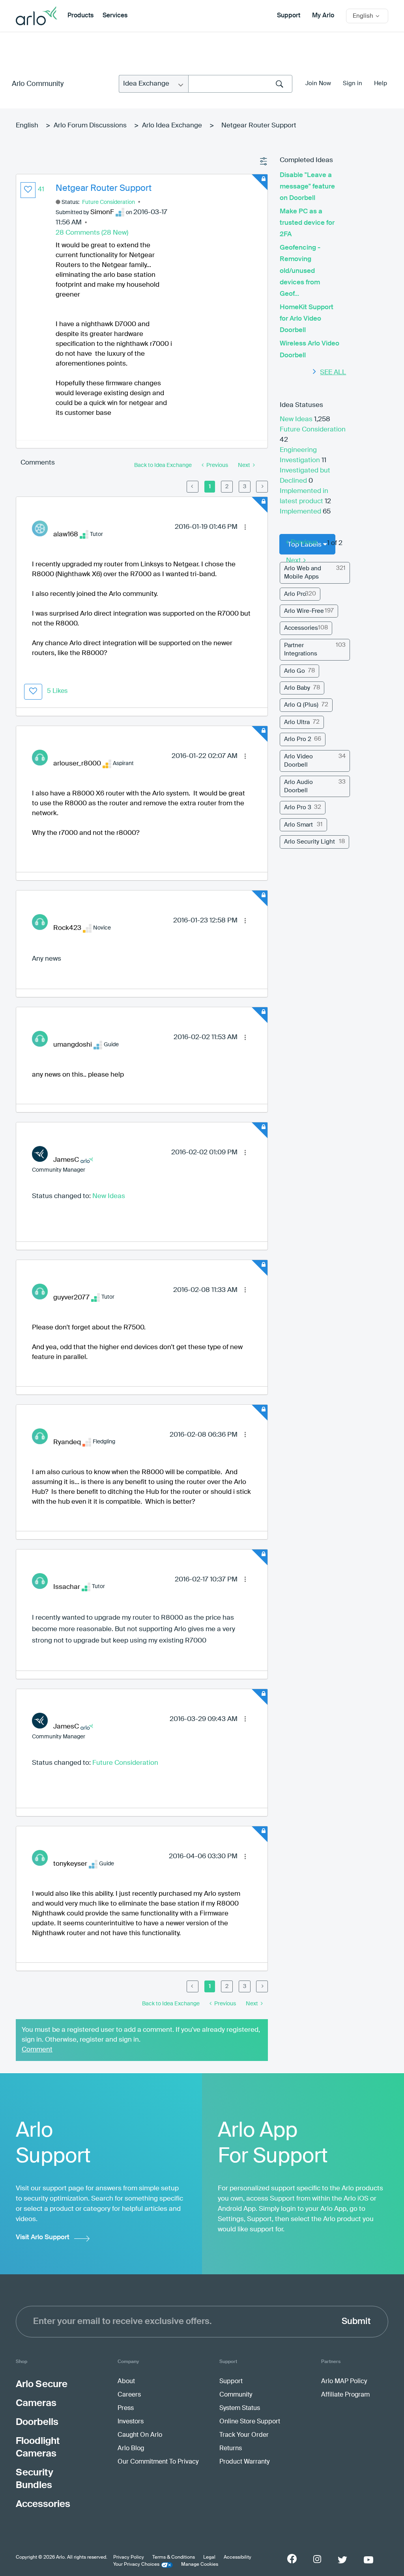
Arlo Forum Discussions (90, 126)
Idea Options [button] (264, 162)
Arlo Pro (295, 594)
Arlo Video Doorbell (298, 761)
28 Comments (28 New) (92, 233)
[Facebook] (292, 2559)
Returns (231, 2449)
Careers (129, 2395)
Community (236, 2395)
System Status (240, 2408)
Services (115, 16)
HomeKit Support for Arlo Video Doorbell (307, 319)
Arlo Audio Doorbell (298, 786)
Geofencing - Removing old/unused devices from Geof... (300, 271)
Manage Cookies (200, 2565)
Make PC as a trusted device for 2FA (307, 223)
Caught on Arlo (140, 2435)
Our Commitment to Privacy (158, 2462)
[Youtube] (368, 2560)
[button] (28, 190)
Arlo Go (295, 671)
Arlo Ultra (297, 722)
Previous (304, 542)
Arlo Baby (297, 688)
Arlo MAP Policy (344, 2382)
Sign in (353, 83)
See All (333, 372)
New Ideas (109, 1196)
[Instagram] (317, 2559)
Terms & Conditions (174, 2557)
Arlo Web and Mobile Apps (303, 573)
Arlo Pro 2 (298, 739)
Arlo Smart (298, 825)
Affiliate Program (345, 2395)
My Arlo (323, 16)
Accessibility (238, 2557)
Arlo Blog (131, 2449)
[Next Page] (262, 487)
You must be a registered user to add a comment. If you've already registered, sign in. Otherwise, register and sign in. (141, 2035)
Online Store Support (250, 2422)
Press (126, 2408)
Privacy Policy (129, 2557)
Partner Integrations (301, 650)
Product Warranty (244, 2462)
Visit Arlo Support (43, 2237)
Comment (37, 2050)
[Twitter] (342, 2560)
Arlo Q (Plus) (301, 705)
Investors (131, 2422)
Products (80, 16)
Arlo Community (38, 84)
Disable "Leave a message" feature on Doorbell (307, 187)
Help (381, 83)
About (126, 2382)
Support (289, 16)
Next (294, 561)
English (27, 126)
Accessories (301, 628)
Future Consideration (108, 202)
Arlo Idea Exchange (172, 126)
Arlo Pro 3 (298, 807)
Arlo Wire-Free (304, 611)
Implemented (301, 512)
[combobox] (240, 84)
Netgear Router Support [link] (259, 126)
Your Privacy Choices (136, 2565)
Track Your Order (244, 2435)
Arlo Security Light (310, 842)
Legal (209, 2557)
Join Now (318, 83)
